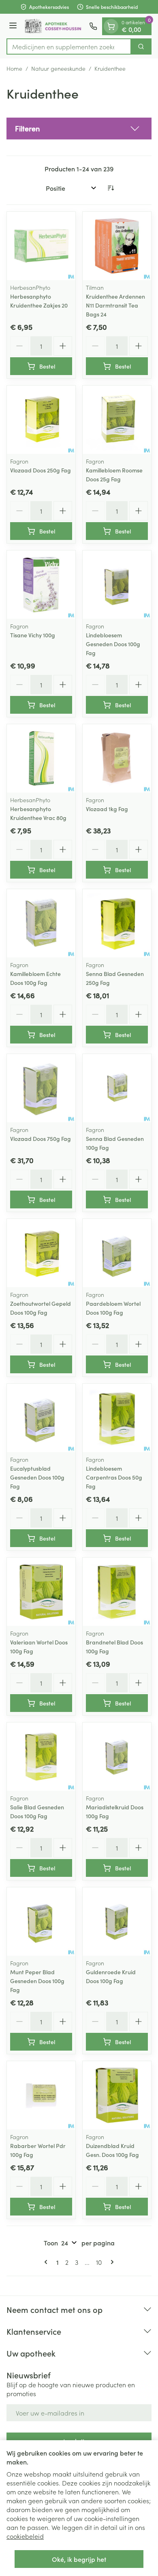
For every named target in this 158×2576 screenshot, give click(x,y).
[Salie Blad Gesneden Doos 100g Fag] (41, 1757)
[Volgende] (111, 2262)
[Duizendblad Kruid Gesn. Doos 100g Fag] (117, 2095)
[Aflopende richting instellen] (111, 188)
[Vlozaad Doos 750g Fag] (41, 1088)
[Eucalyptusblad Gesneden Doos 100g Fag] (41, 1418)
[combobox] (69, 46)
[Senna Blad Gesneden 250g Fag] (117, 923)
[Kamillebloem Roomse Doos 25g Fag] (117, 420)
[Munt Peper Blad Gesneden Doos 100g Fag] (41, 1921)
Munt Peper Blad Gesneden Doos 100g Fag (37, 1981)
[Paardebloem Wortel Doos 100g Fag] (117, 1253)
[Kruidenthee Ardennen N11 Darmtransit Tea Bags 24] (117, 246)
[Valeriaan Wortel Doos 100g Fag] (41, 1592)
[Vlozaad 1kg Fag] (117, 758)
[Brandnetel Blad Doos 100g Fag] (117, 1592)
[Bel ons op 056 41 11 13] (93, 26)
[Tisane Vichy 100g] (41, 585)
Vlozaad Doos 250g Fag (41, 470)
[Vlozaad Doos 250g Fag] (41, 420)
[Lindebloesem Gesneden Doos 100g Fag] (117, 585)
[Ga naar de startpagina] (54, 26)
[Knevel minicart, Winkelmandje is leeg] (111, 26)
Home (14, 68)
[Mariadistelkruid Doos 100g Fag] (117, 1757)
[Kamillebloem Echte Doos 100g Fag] (41, 923)
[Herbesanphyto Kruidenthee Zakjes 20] (41, 246)
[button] (79, 129)
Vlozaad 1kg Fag (107, 809)
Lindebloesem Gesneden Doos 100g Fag (113, 644)
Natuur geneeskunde (58, 68)
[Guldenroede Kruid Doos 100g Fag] (117, 1921)
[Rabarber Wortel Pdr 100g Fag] (41, 2095)
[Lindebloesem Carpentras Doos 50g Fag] (117, 1418)
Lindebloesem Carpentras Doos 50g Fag (114, 1477)
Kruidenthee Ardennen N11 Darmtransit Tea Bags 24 (115, 305)
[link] (47, 2262)
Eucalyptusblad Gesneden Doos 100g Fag (37, 1477)
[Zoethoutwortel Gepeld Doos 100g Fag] (41, 1253)
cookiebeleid (25, 2536)
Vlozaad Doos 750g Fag (41, 1138)
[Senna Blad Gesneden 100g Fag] (117, 1088)
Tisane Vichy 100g (33, 635)
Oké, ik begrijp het (79, 2559)
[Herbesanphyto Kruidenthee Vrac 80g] (41, 758)
